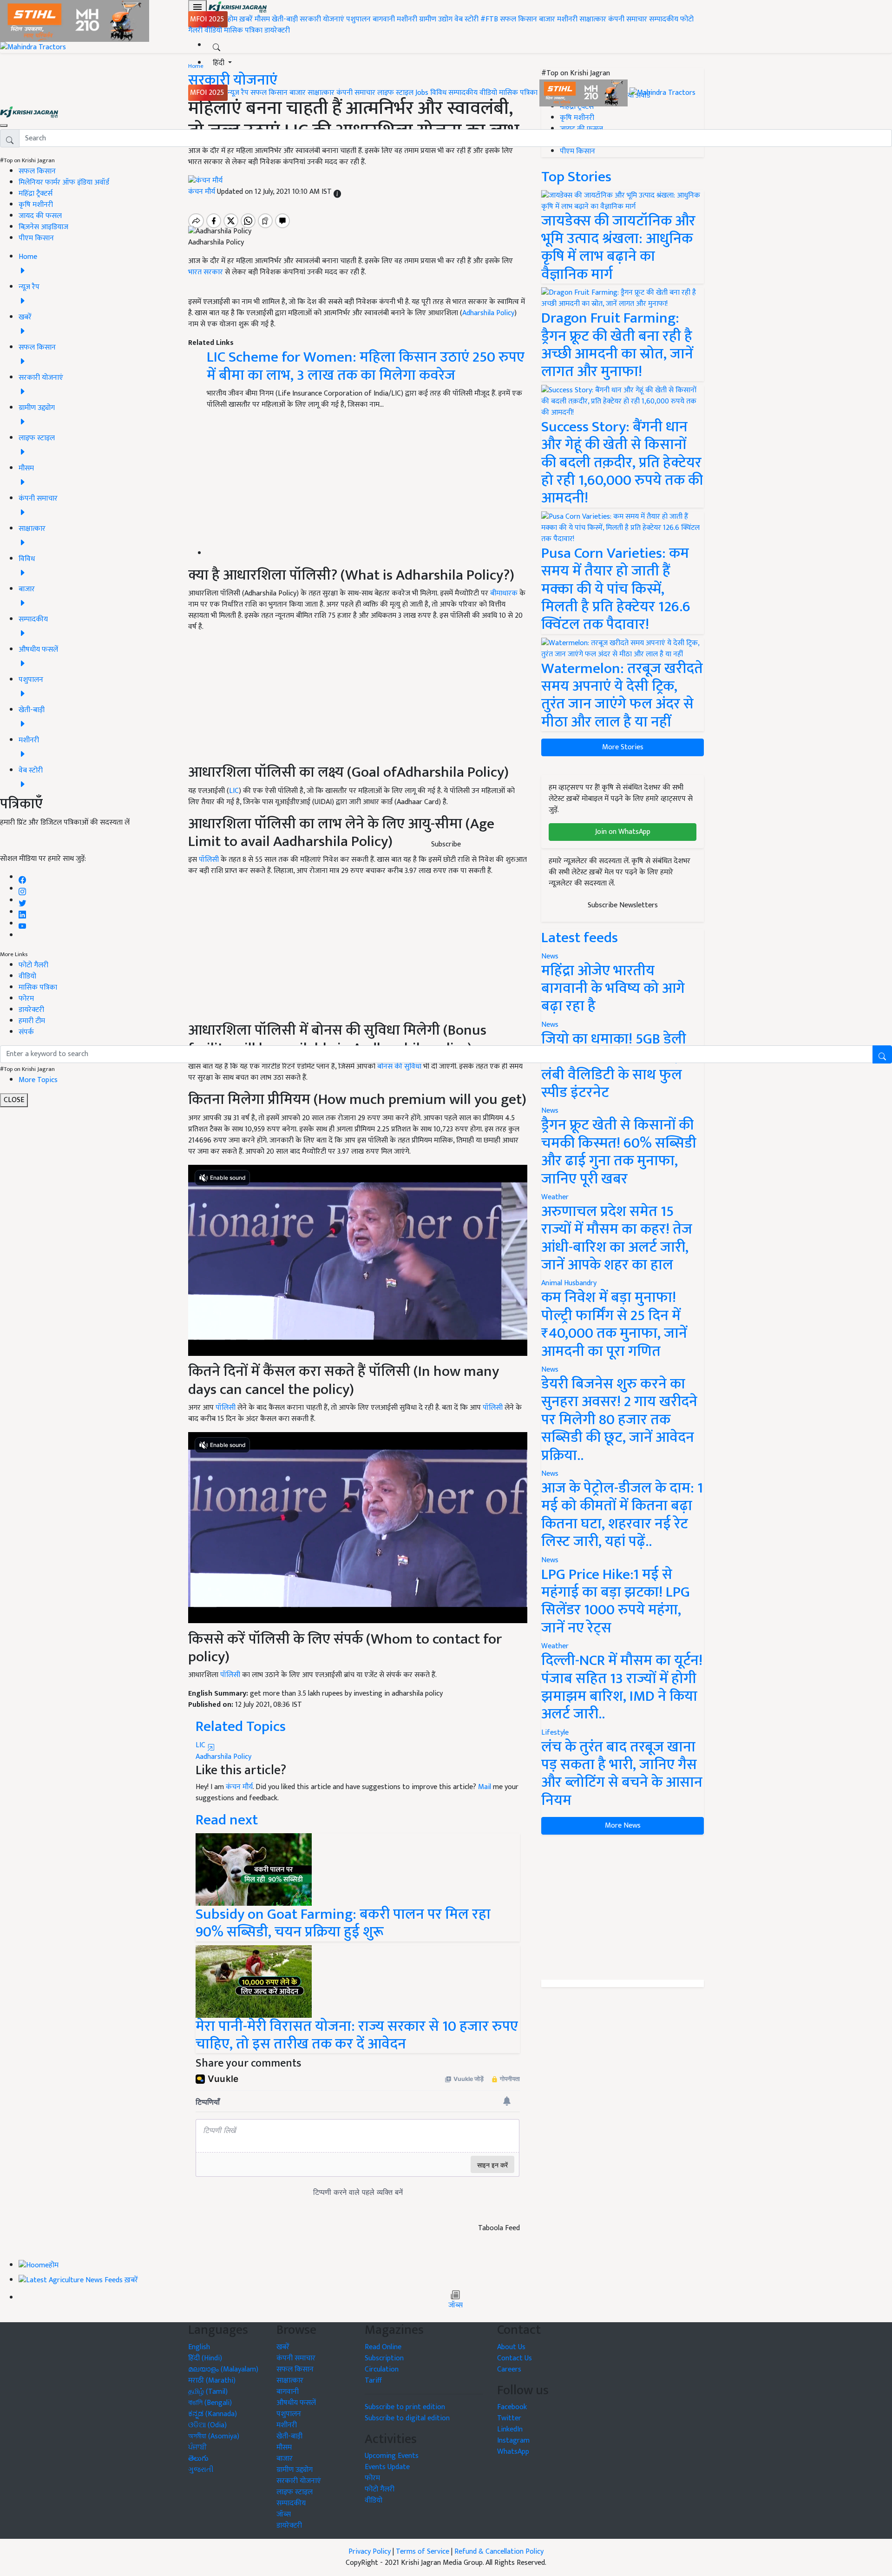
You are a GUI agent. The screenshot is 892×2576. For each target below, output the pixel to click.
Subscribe (446, 844)
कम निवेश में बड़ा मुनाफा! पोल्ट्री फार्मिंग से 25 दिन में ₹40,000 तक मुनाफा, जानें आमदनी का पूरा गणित (614, 1324)
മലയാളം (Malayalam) (223, 2369)
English (199, 2347)
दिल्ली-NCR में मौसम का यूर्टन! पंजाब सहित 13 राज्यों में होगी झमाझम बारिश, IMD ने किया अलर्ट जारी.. (622, 1687)
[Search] (216, 45)
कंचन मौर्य (239, 1787)
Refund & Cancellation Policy (499, 2552)
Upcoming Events (392, 2456)
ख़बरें (246, 19)
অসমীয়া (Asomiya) (214, 2436)
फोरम (26, 999)
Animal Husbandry (569, 1283)
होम (233, 19)
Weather (555, 1197)
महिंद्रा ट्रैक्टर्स (36, 194)
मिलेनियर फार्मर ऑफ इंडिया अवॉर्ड (64, 182)
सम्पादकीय (664, 19)
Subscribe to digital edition (407, 2418)
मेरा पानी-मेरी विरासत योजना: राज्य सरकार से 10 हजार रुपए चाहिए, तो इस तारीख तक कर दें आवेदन (357, 2035)
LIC (201, 1745)
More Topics (38, 1080)
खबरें (283, 2347)
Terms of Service (423, 2552)
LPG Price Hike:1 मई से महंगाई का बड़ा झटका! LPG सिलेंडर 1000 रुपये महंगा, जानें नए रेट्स (616, 1601)
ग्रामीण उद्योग (436, 19)
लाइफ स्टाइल (395, 93)
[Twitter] (22, 901)
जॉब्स (456, 2305)
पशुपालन (358, 19)
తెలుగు (198, 2459)
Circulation (382, 2369)
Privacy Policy (370, 2552)
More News (623, 1826)
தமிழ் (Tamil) (208, 2392)
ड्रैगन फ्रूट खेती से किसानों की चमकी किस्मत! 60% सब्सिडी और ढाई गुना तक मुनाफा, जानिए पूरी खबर (619, 1152)
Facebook (512, 2407)
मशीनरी (408, 19)
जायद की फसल (40, 216)
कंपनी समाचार (628, 19)
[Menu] (197, 7)
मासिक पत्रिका (244, 30)
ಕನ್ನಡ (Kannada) (213, 2414)
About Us (511, 2347)
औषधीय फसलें (296, 2403)
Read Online (383, 2347)
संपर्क (26, 1032)
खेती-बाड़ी (285, 19)
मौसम (262, 19)
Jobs (422, 93)
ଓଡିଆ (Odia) (207, 2425)
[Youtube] (23, 924)
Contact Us (515, 2358)
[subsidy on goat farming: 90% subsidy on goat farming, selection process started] (254, 1869)
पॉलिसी (226, 1408)
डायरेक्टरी (277, 30)
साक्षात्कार (593, 19)
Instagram (513, 2441)
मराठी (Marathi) (212, 2381)
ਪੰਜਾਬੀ (197, 2447)
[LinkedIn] (22, 912)
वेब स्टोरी (466, 19)
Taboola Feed (499, 2228)
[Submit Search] (882, 1054)
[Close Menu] (4, 125)
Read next (227, 1820)
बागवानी (384, 19)
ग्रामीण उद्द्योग (295, 2470)
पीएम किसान (36, 238)
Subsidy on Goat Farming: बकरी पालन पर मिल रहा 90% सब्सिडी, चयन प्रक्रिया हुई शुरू (343, 1923)
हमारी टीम (32, 1021)
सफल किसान (518, 19)
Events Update (387, 2467)
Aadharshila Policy (223, 1757)
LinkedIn (510, 2429)
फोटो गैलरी (33, 965)
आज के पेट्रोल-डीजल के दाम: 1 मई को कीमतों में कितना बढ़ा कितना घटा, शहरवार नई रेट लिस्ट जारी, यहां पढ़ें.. (622, 1515)
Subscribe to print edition (405, 2407)
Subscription (384, 2358)
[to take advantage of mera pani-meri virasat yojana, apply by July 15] (254, 1981)
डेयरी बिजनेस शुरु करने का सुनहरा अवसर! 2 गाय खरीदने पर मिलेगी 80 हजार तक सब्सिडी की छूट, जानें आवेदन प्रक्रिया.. (619, 1420)
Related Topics (241, 1727)
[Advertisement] (623, 1907)
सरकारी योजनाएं (323, 19)
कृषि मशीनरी (36, 205)
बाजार (547, 19)
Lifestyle (555, 1733)
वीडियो (213, 30)
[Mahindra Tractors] (662, 93)
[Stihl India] (584, 93)
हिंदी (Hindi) (205, 2358)
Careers (509, 2369)
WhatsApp (513, 2452)
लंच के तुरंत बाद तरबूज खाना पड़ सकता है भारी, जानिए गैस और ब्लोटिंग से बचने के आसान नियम (622, 1774)
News (550, 1111)
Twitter (509, 2418)
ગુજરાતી (201, 2470)
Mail (485, 1787)
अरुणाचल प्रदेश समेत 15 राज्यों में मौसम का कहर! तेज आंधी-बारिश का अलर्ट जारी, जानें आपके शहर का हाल (617, 1238)
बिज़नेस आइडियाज (43, 227)
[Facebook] (22, 877)
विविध (438, 93)
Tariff (373, 2381)
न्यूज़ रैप (238, 93)
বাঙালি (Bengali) (210, 2403)
